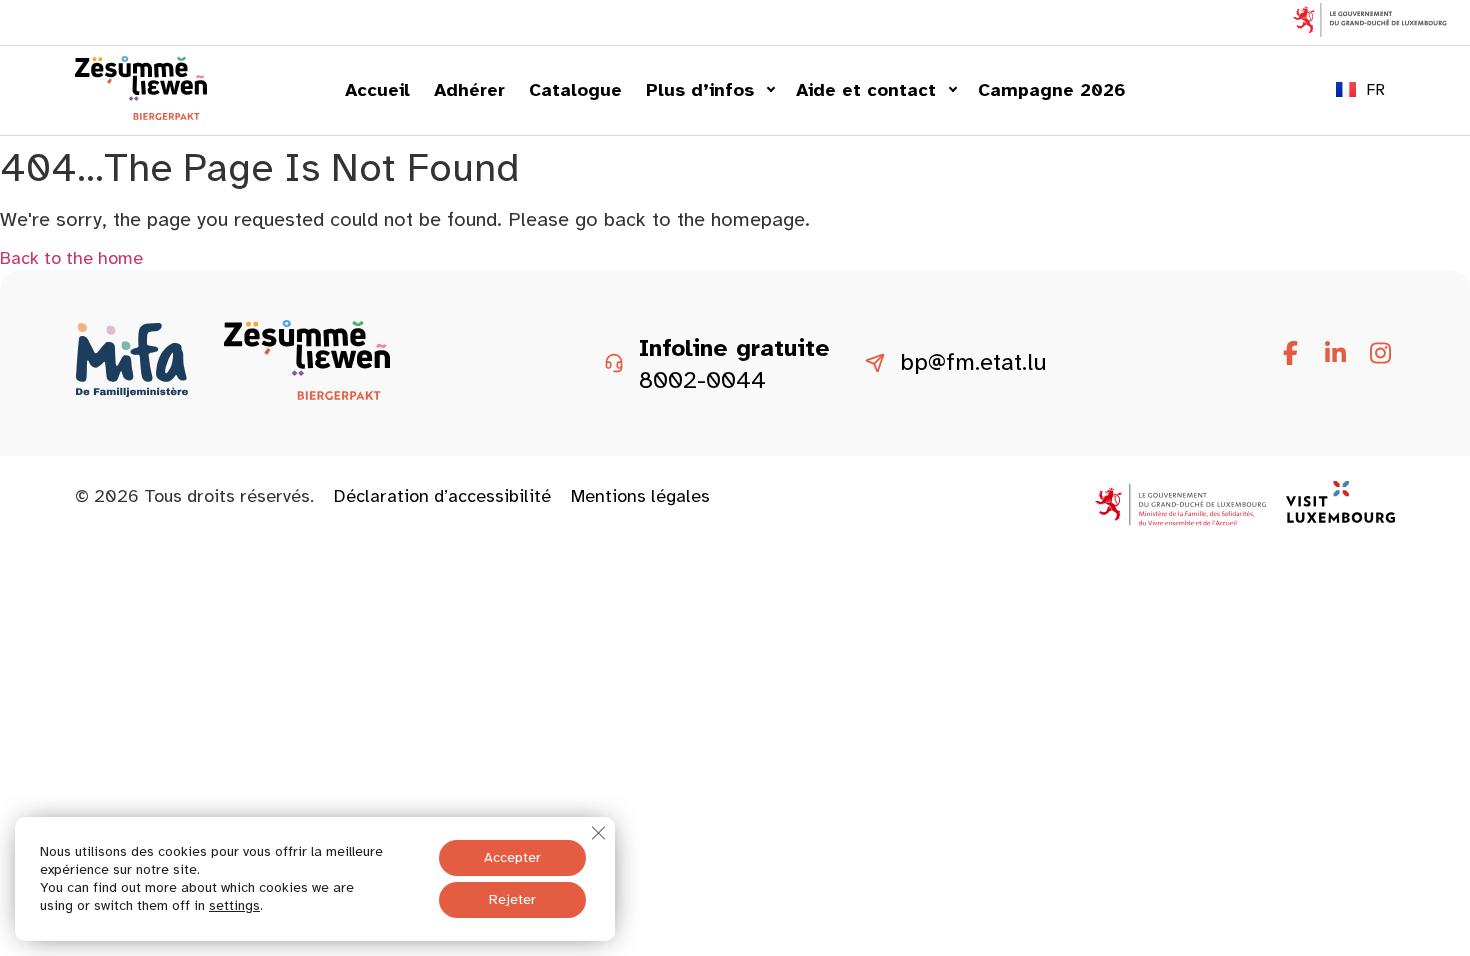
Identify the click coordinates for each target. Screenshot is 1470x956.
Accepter (512, 857)
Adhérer (469, 90)
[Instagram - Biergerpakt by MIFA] (1380, 354)
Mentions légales (640, 496)
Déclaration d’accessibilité (442, 496)
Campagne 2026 (1052, 90)
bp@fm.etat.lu (973, 363)
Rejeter (512, 899)
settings (234, 905)
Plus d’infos (700, 90)
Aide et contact (866, 90)
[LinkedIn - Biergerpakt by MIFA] (1335, 354)
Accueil (377, 90)
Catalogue (575, 90)
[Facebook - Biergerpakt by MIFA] (1290, 354)
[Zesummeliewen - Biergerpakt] (141, 114)
